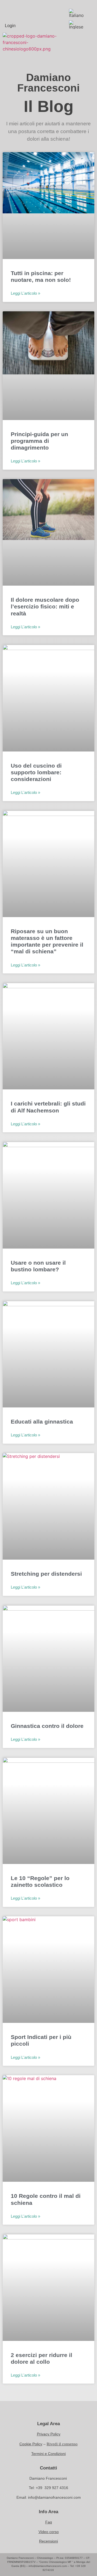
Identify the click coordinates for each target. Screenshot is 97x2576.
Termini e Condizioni (48, 2454)
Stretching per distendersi (46, 1574)
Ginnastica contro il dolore (47, 1726)
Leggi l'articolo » (25, 293)
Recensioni (48, 2541)
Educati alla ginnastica (42, 1422)
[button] (84, 44)
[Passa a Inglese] (77, 25)
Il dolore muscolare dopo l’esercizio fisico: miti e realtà (45, 606)
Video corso (49, 2532)
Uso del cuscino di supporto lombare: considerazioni (36, 772)
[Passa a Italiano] (77, 13)
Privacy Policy (49, 2434)
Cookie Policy (31, 2444)
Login (10, 26)
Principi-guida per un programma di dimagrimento (39, 441)
